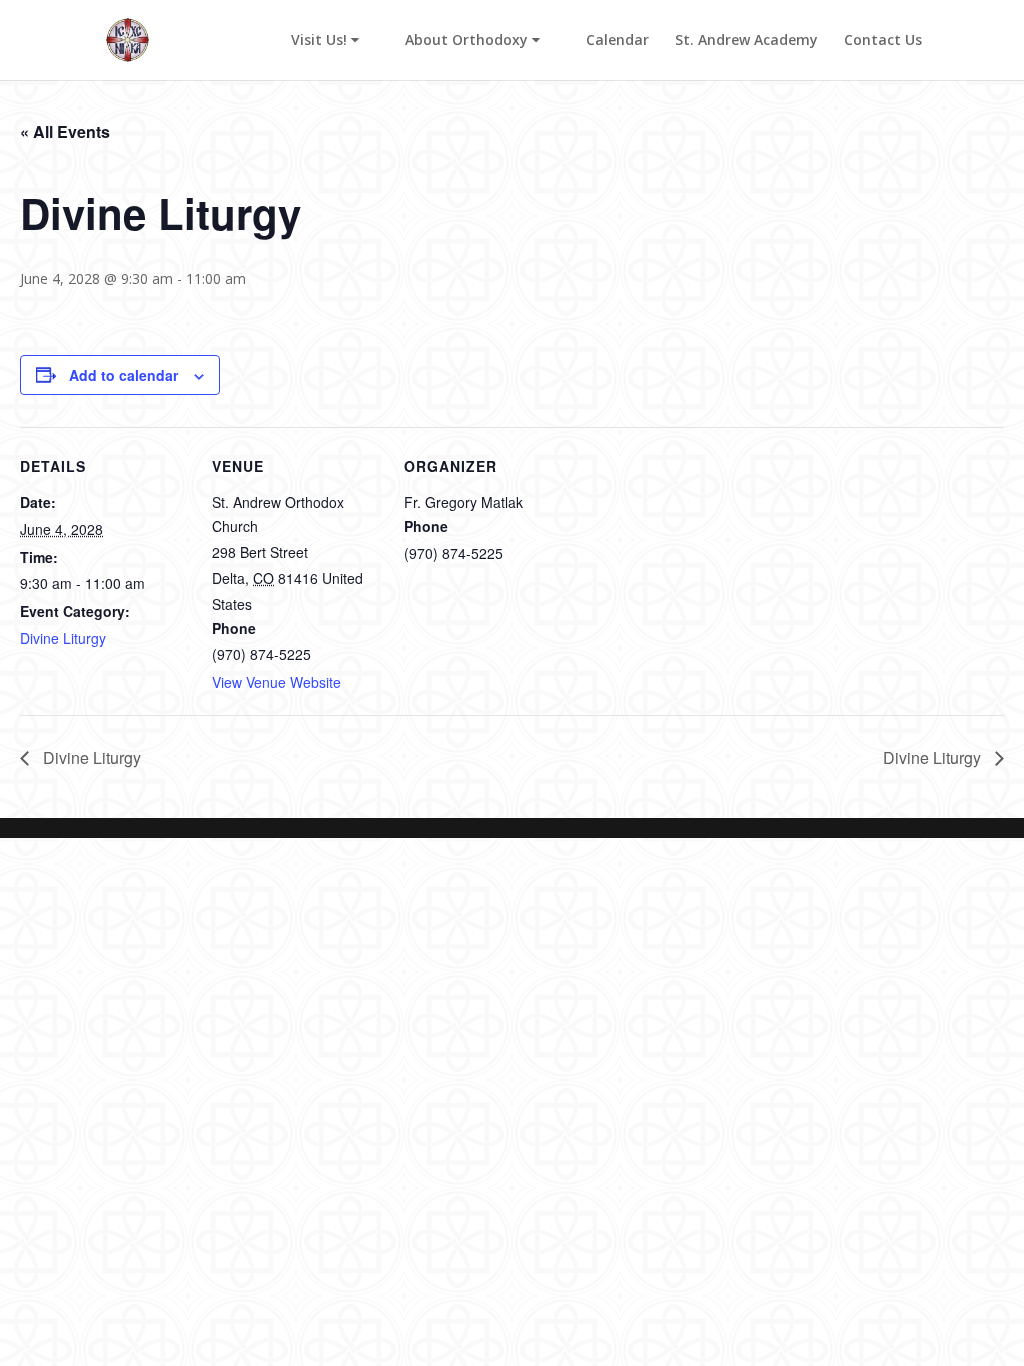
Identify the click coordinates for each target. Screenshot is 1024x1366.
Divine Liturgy (63, 638)
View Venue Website (276, 682)
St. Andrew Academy (746, 41)
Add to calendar (123, 375)
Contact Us (883, 41)
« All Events (65, 131)
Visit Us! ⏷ (325, 41)
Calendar (617, 41)
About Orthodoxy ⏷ (472, 41)
